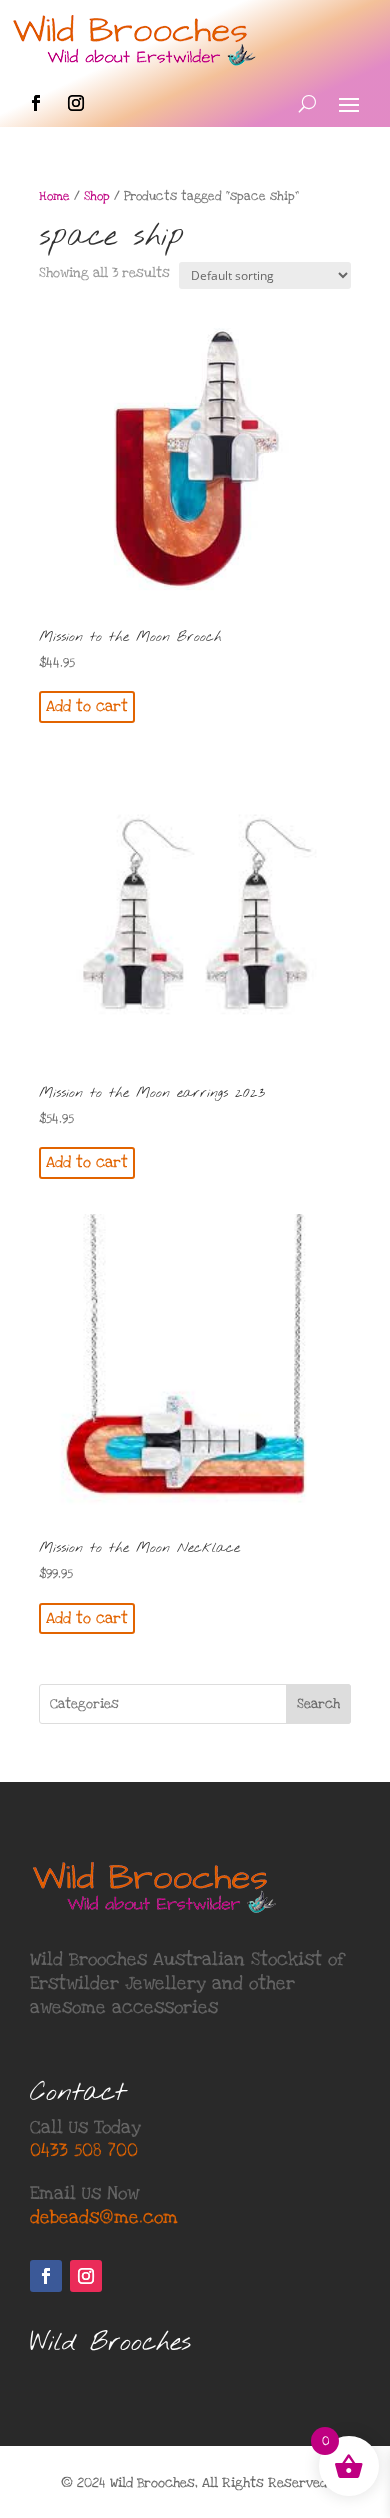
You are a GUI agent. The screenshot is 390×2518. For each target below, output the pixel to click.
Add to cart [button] (87, 706)
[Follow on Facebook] (36, 103)
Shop (97, 196)
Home (54, 196)
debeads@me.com (104, 2217)
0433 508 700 (84, 2150)
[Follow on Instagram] (76, 103)
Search (318, 1704)
